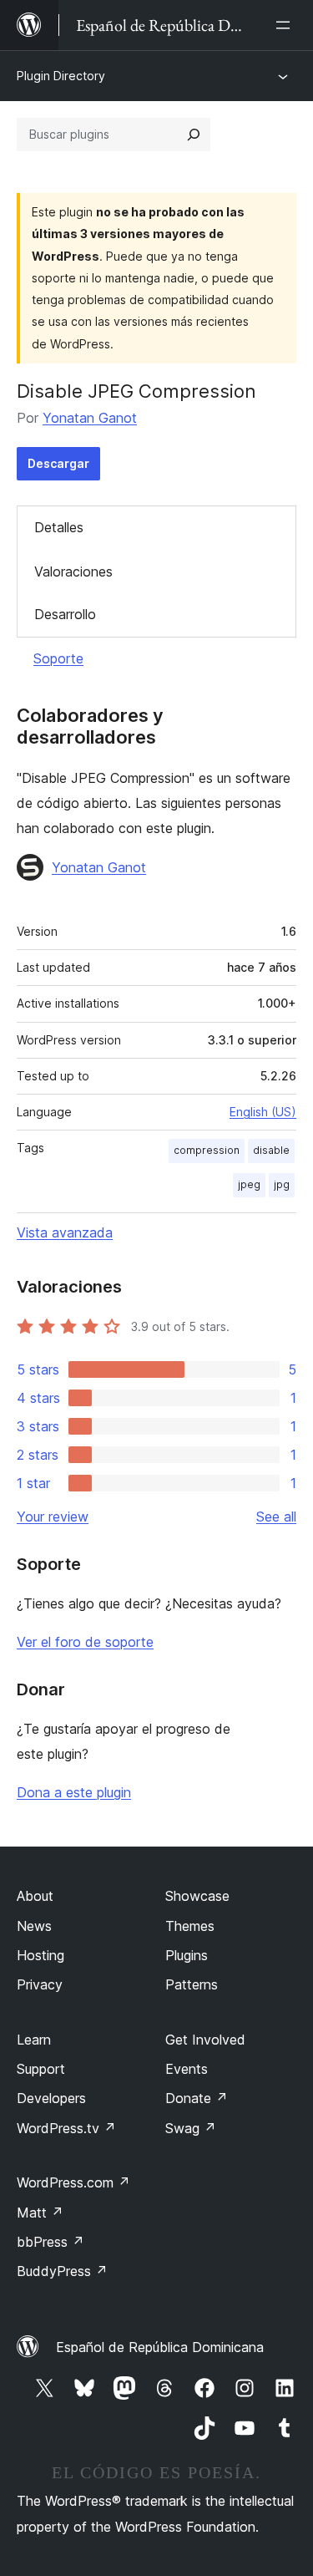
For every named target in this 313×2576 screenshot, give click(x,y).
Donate (197, 2098)
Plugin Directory (61, 76)
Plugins (187, 1955)
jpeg (249, 1184)
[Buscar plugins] (194, 135)
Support (41, 2069)
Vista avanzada (65, 1232)
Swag (191, 2128)
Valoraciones (73, 572)
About (35, 1896)
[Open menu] (286, 25)
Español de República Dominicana (160, 2347)
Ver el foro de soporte (85, 1642)
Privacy (40, 1984)
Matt (40, 2213)
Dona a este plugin (74, 1792)
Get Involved (205, 2040)
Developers (51, 2098)
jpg (282, 1184)
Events (187, 2069)
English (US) (263, 1112)
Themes (190, 1926)
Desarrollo (65, 614)
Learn (34, 2040)
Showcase (197, 1896)
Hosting (40, 1955)
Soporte (58, 658)
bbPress (50, 2242)
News (34, 1926)
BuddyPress (62, 2271)
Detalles (59, 527)
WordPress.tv (66, 2128)
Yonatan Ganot (90, 418)
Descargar (58, 463)
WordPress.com (73, 2182)
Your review (53, 1517)
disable (271, 1150)
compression (207, 1150)
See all (276, 1517)
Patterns (192, 1984)
